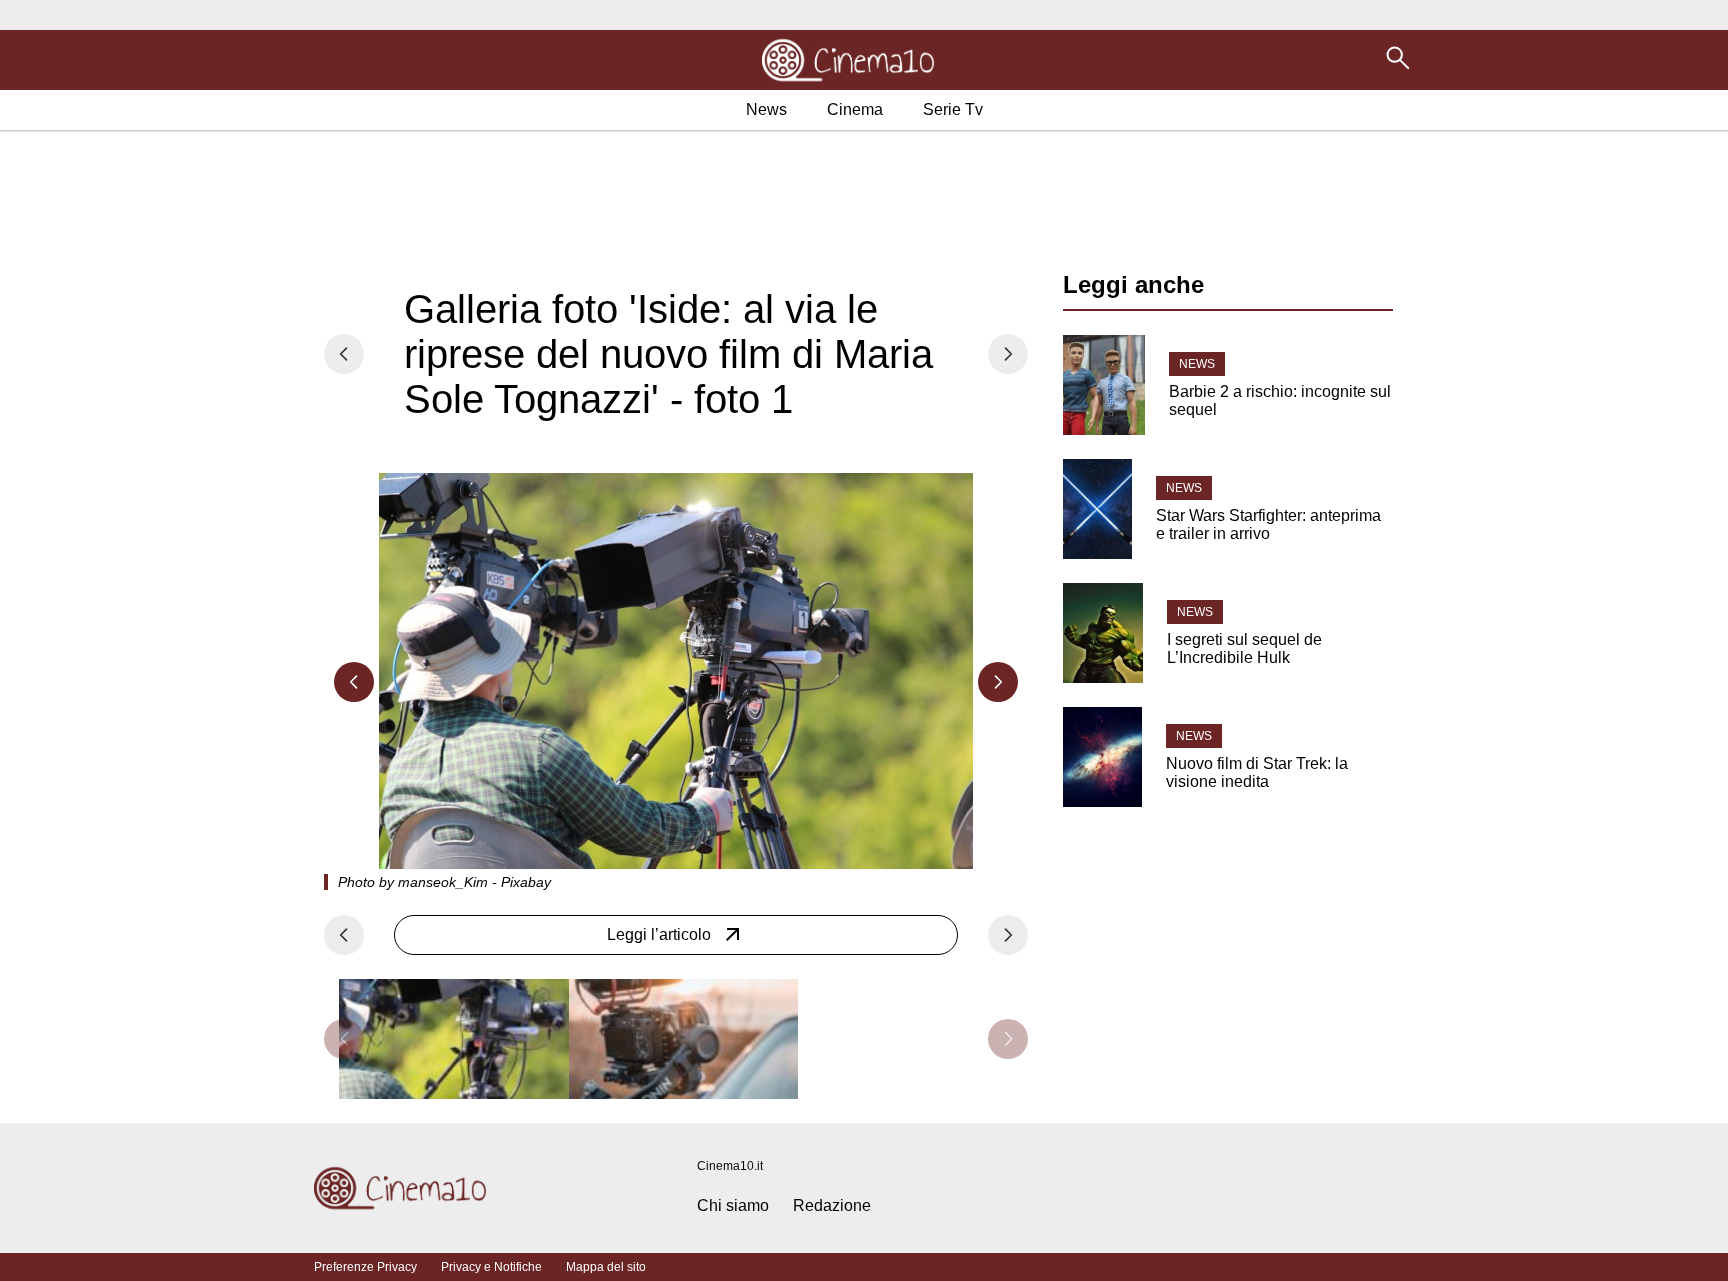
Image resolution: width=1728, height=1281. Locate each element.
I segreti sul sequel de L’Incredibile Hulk (1244, 648)
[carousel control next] (1008, 354)
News (1197, 364)
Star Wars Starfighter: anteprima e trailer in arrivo (1268, 524)
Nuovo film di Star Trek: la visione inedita (1257, 772)
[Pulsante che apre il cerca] (1398, 68)
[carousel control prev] (344, 354)
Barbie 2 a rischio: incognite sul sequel (1280, 400)
